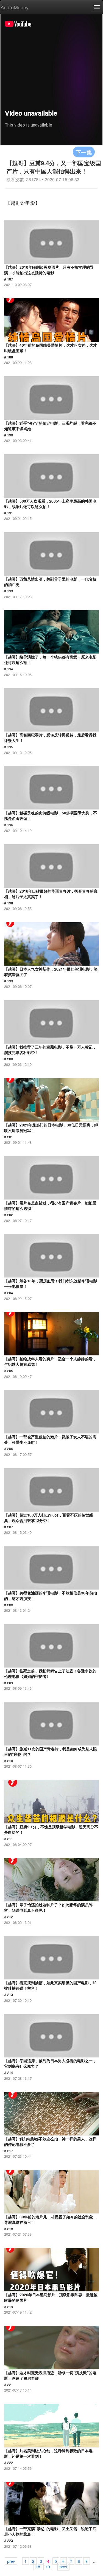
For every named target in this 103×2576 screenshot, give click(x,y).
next (63, 2566)
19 (48, 2566)
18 (38, 2566)
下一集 (84, 152)
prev (11, 2561)
